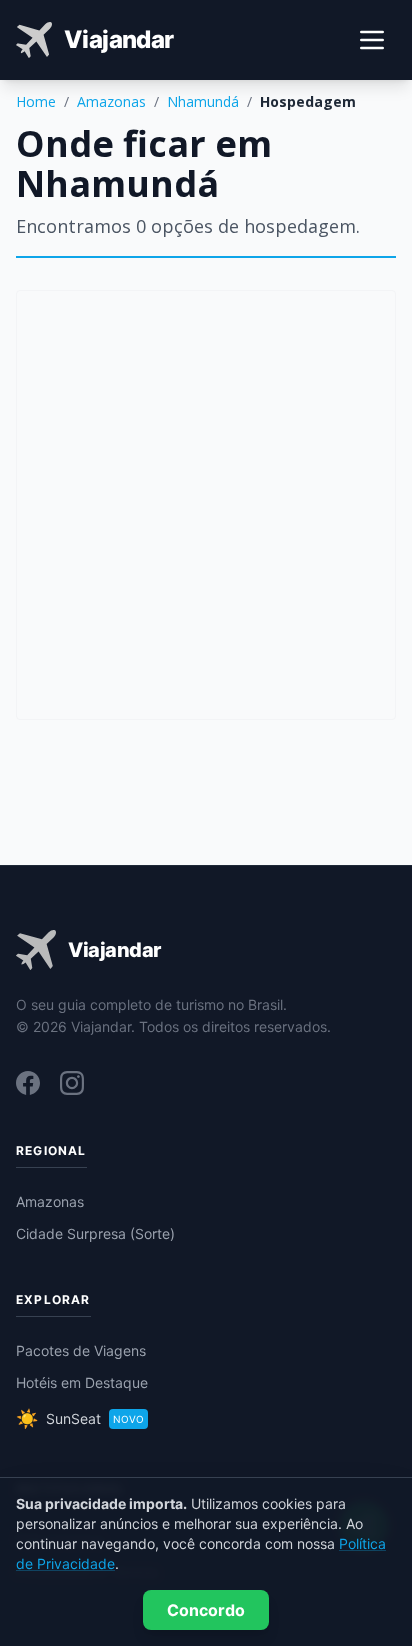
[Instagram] (72, 1083)
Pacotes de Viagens (81, 1350)
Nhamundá (203, 101)
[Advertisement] (206, 505)
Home (36, 101)
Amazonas (111, 101)
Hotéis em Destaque (82, 1382)
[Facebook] (28, 1083)
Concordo (206, 1610)
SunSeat (80, 1418)
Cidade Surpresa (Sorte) (95, 1233)
